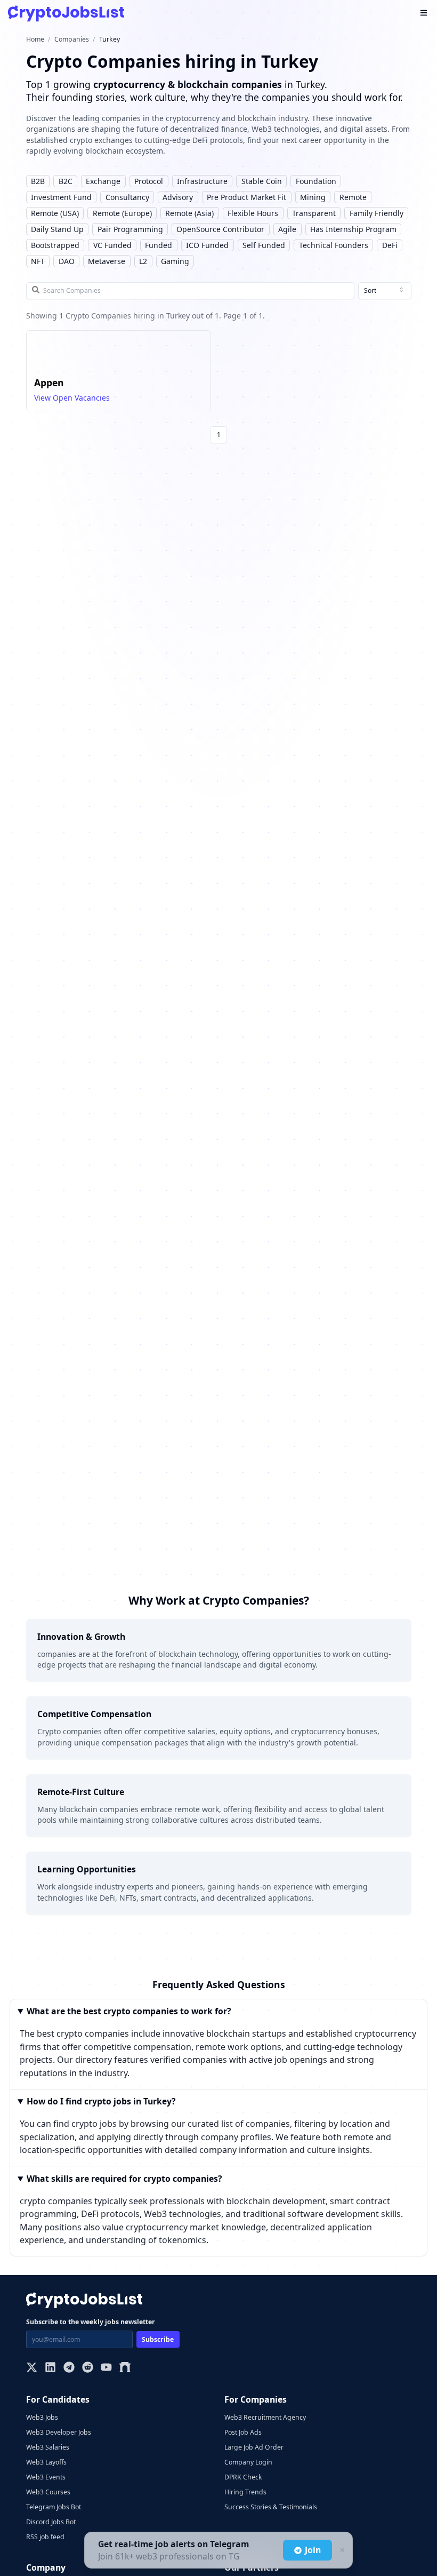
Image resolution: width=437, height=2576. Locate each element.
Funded (159, 245)
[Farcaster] (125, 2368)
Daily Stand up (57, 229)
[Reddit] (88, 2368)
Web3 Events (46, 2477)
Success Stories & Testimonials (271, 2507)
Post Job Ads (243, 2432)
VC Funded (112, 245)
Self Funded (264, 245)
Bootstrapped (55, 245)
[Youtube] (106, 2368)
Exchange (103, 181)
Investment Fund (61, 197)
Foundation (316, 181)
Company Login (248, 2462)
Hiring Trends (245, 2492)
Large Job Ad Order (254, 2447)
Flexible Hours (253, 213)
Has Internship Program (353, 229)
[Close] (341, 2550)
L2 (143, 261)
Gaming (175, 261)
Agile (287, 229)
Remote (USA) (55, 213)
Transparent (314, 213)
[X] (32, 2368)
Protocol (149, 181)
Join (313, 2550)
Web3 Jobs (42, 2417)
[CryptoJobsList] (66, 14)
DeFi (390, 245)
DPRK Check (243, 2477)
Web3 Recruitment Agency (265, 2417)
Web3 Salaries (48, 2447)
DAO (67, 261)
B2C (66, 181)
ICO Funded (207, 245)
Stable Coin (262, 181)
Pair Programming (130, 229)
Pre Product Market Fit (246, 197)
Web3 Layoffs (46, 2462)
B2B (38, 181)
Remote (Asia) (189, 213)
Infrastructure (202, 181)
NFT (38, 261)
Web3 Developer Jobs (59, 2432)
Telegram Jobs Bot (54, 2507)
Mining (313, 197)
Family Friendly (377, 213)
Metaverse (107, 261)
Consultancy (127, 197)
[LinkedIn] (50, 2368)
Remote (353, 197)
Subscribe (158, 2339)
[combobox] (385, 291)
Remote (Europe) (122, 213)
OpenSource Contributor (220, 229)
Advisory (178, 197)
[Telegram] (69, 2368)
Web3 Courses (48, 2492)
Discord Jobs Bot (51, 2522)
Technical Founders (334, 245)
